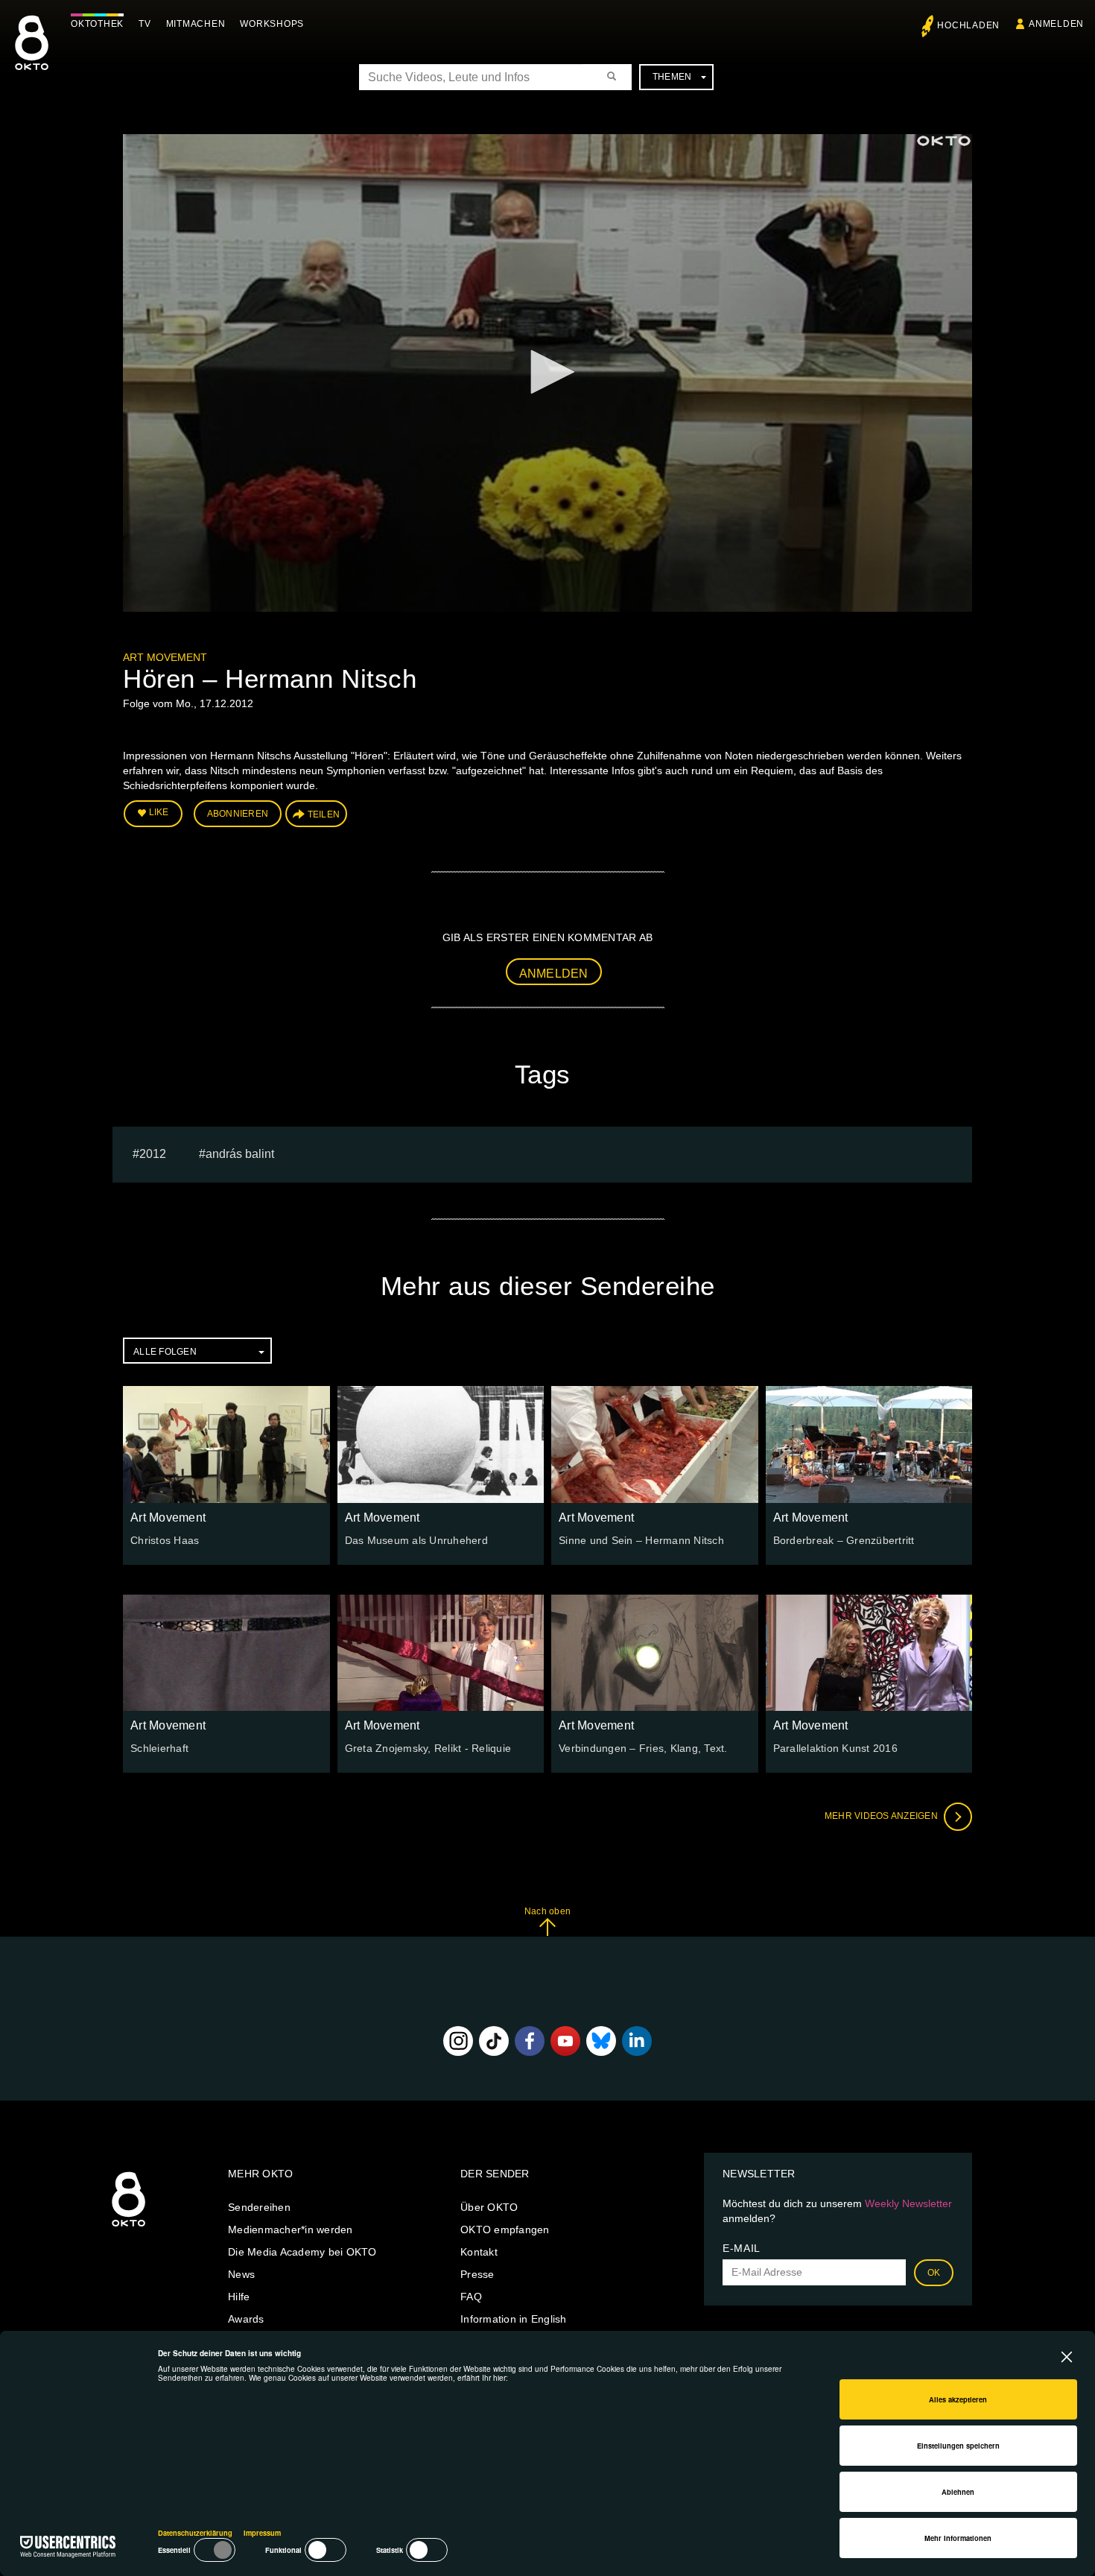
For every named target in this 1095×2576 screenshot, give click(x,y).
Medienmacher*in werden (291, 2230)
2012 (153, 1154)
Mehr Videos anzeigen (882, 1816)
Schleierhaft (159, 1748)
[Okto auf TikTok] (494, 2041)
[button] (547, 372)
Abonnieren (238, 814)
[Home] (128, 2227)
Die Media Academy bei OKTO (302, 2252)
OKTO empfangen (505, 2230)
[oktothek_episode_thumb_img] (226, 1444)
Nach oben (547, 1911)
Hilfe (239, 2297)
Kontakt (479, 2252)
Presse (477, 2274)
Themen (672, 77)
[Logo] (944, 141)
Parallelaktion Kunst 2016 (835, 1748)
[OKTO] (32, 56)
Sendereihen (259, 2207)
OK (934, 2273)
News (241, 2274)
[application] (547, 373)
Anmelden (554, 974)
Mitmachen (196, 24)
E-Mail (742, 2248)
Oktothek (97, 24)
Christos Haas (165, 1540)
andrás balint (240, 1154)
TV (145, 24)
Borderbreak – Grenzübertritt (844, 1540)
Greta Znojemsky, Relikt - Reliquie (428, 1748)
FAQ (471, 2297)
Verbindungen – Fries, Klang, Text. (643, 1748)
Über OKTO (489, 2207)
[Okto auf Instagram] (458, 2041)
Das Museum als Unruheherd (416, 1540)
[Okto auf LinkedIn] (637, 2041)
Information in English (514, 2319)
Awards (246, 2319)
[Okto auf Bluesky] (601, 2041)
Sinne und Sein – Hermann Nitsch (641, 1540)
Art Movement (165, 657)
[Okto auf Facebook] (530, 2041)
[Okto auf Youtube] (565, 2041)
